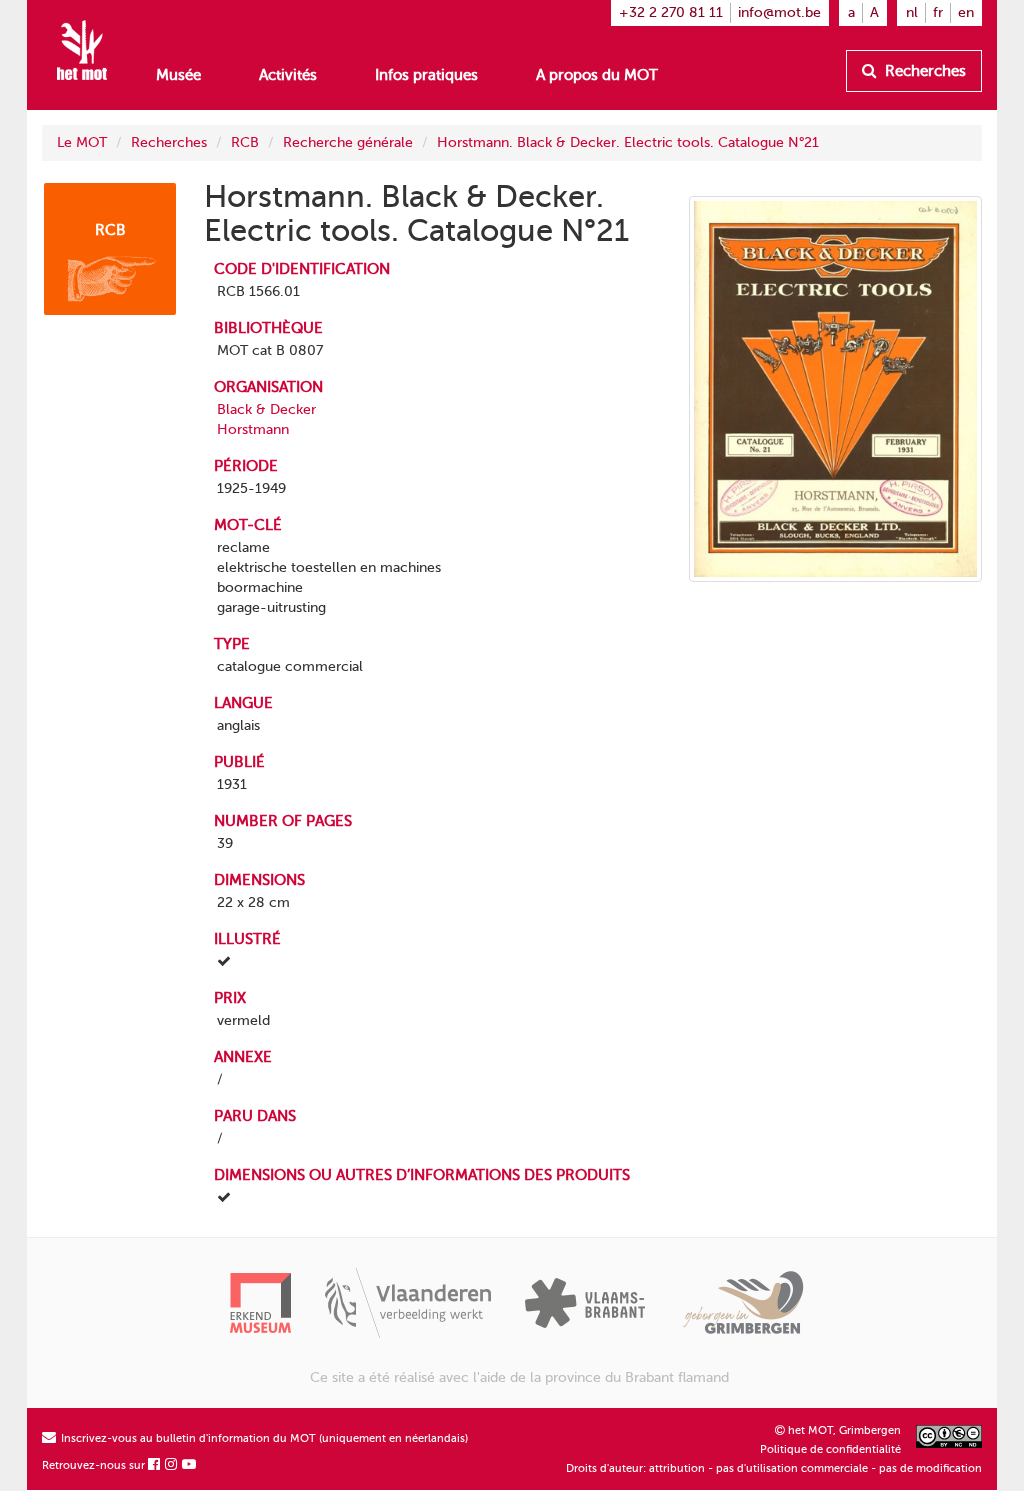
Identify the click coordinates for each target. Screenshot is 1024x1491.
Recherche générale (348, 142)
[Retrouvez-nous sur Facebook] (155, 1465)
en (966, 12)
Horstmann (253, 429)
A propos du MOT (597, 75)
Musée (178, 75)
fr (938, 12)
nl (912, 12)
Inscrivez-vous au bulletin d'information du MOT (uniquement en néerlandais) (263, 1438)
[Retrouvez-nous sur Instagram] (172, 1465)
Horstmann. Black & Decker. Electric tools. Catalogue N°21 (628, 142)
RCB (245, 142)
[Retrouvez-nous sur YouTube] (190, 1465)
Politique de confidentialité (830, 1449)
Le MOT (82, 142)
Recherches (923, 71)
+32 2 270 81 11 (671, 12)
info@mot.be (779, 12)
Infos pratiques (426, 75)
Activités (288, 75)
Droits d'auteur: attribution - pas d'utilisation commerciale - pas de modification (774, 1468)
